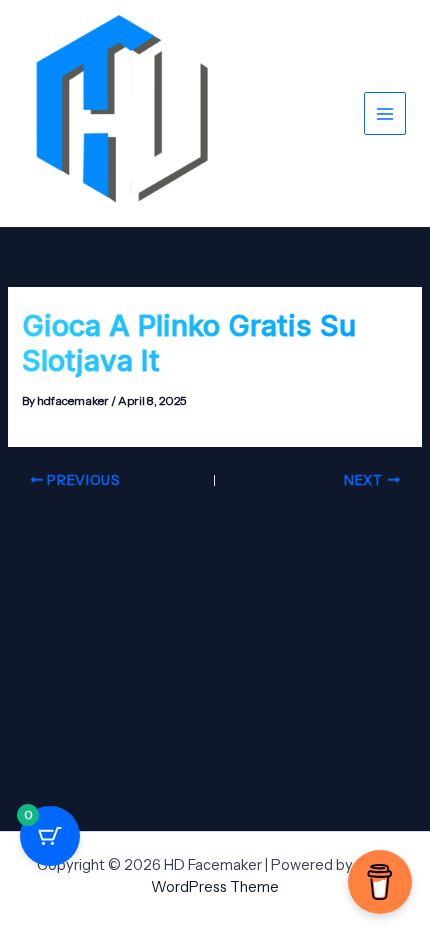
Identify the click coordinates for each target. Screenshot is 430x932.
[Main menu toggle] (385, 113)
